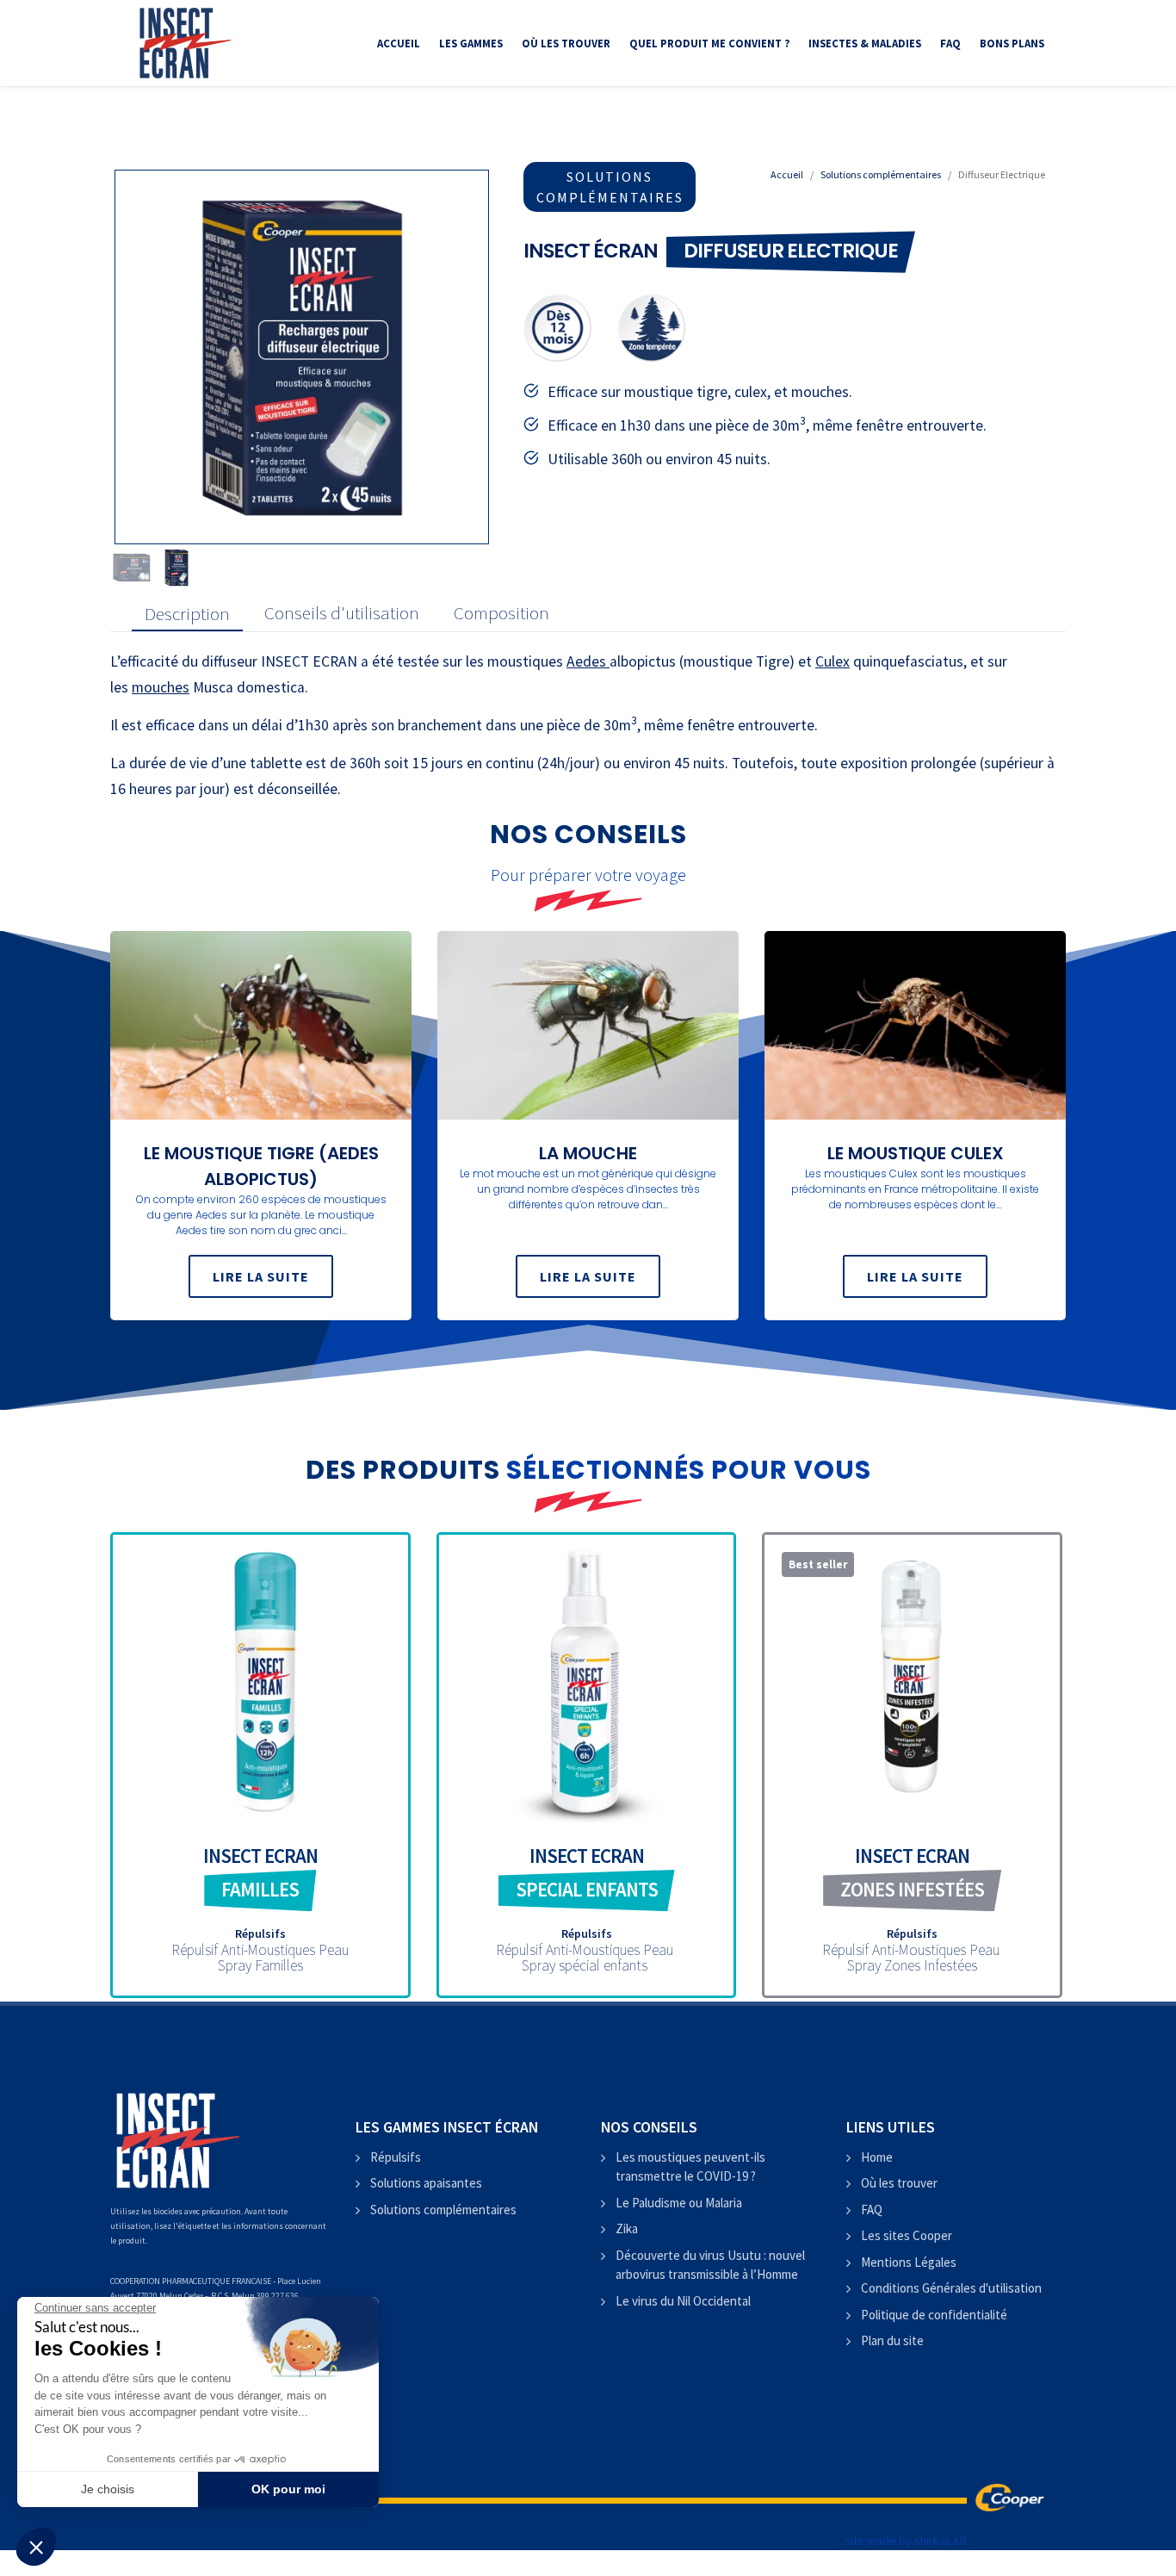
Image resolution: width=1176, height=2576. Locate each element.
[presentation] (187, 614)
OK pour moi (288, 2489)
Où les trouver (899, 2183)
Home (877, 2157)
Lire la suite (261, 1276)
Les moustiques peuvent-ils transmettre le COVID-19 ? (690, 2167)
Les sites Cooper (907, 2235)
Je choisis (108, 2489)
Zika (627, 2228)
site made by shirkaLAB (906, 2541)
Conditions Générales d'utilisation (951, 2288)
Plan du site (892, 2340)
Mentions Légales (909, 2262)
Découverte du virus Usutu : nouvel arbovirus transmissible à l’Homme (710, 2265)
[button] (36, 2547)
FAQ (872, 2210)
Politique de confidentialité (934, 2315)
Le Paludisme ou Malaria (679, 2203)
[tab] (183, 614)
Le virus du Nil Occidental (683, 2301)
